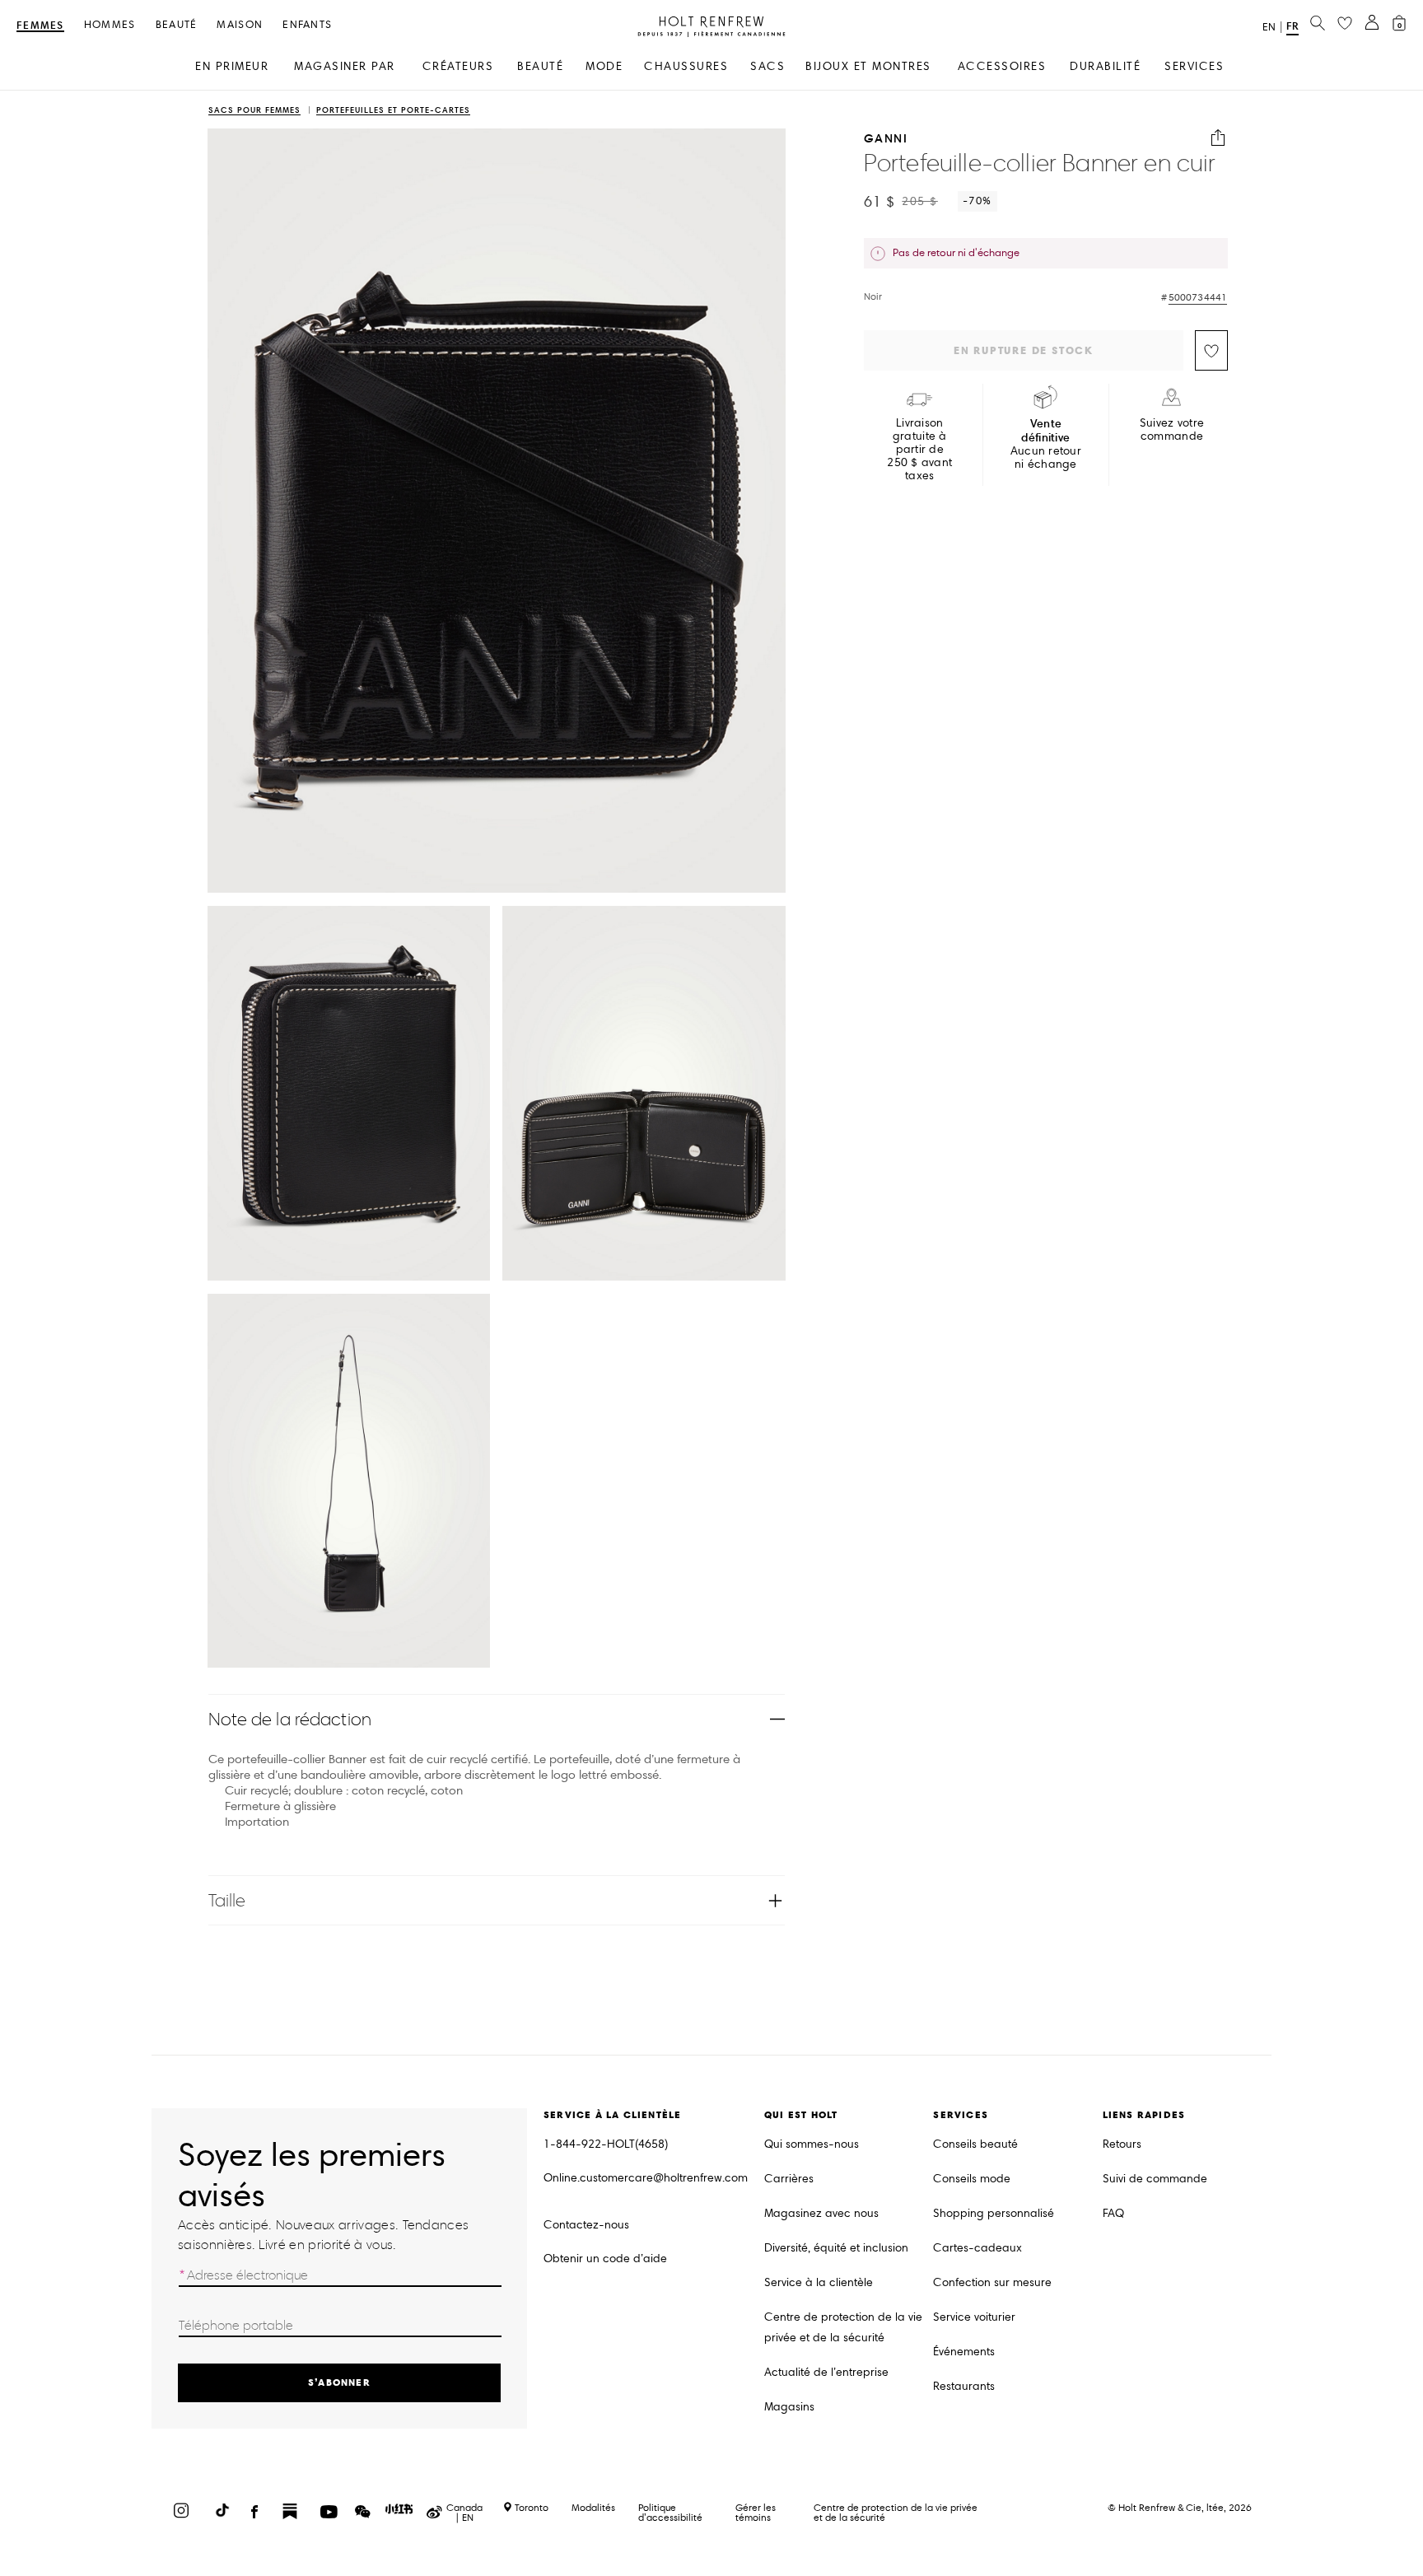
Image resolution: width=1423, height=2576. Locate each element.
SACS (767, 66)
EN (1269, 27)
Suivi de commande (1155, 2179)
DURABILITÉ (1105, 66)
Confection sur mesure (992, 2282)
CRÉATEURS (458, 66)
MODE (604, 66)
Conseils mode (972, 2179)
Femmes (40, 26)
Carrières (789, 2179)
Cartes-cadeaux (977, 2248)
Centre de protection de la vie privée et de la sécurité (843, 2327)
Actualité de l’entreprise (826, 2372)
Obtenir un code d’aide (605, 2259)
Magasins (789, 2407)
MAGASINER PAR (345, 66)
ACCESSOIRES (1002, 66)
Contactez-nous (586, 2225)
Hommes (110, 25)
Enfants (307, 25)
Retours (1122, 2144)
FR (1292, 26)
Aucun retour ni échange (1046, 444)
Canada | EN (464, 2513)
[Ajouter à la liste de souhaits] (1211, 350)
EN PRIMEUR (232, 66)
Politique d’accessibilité (670, 2512)
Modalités (593, 2507)
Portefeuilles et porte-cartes (393, 111)
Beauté (177, 25)
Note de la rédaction (290, 1719)
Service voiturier (974, 2317)
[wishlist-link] (1345, 24)
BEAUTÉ (540, 66)
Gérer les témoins (756, 2512)
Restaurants (964, 2386)
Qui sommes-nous (812, 2144)
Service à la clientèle (819, 2282)
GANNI (886, 138)
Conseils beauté (975, 2144)
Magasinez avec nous (821, 2213)
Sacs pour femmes (254, 111)
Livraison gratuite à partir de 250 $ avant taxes (919, 450)
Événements (964, 2352)
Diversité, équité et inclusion (836, 2248)
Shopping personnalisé (994, 2213)
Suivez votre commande (1172, 430)
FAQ (1113, 2213)
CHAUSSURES (686, 66)
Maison (240, 25)
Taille (227, 1900)
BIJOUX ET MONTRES (868, 66)
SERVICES (1194, 66)
